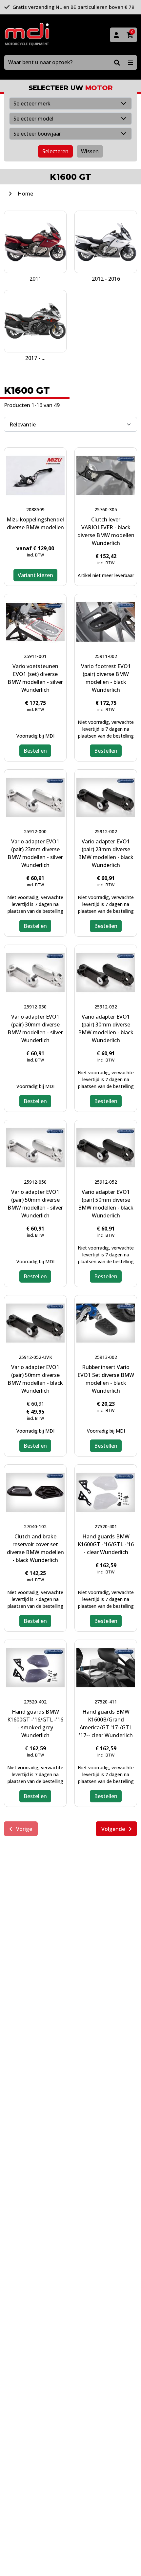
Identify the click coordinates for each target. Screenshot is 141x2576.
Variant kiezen (35, 575)
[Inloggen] (116, 35)
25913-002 (106, 1357)
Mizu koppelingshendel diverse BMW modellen (35, 523)
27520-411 (106, 1702)
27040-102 (35, 1526)
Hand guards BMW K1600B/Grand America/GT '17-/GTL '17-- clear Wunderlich (106, 1723)
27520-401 (106, 1526)
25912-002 (106, 831)
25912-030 (35, 1007)
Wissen (90, 151)
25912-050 (35, 1182)
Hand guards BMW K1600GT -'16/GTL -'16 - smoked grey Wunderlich (35, 1723)
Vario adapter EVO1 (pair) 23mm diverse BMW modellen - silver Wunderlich (35, 853)
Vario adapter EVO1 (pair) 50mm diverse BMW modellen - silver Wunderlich (35, 1204)
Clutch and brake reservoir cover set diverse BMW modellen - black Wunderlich (35, 1548)
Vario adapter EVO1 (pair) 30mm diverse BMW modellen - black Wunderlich (106, 1028)
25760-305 (106, 509)
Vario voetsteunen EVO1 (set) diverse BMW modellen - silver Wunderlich (35, 678)
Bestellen (35, 751)
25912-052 (106, 1182)
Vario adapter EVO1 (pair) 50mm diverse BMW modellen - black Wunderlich (106, 1204)
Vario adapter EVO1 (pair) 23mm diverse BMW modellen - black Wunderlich (106, 853)
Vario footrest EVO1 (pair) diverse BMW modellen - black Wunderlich (106, 678)
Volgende (114, 1829)
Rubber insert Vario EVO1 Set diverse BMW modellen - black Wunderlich (106, 1379)
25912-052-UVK (35, 1357)
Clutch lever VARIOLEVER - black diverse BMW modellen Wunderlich (106, 531)
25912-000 (35, 831)
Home (25, 194)
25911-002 (106, 656)
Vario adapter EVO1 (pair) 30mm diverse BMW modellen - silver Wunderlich (35, 1028)
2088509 (35, 509)
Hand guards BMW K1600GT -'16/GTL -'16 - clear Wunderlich (106, 1544)
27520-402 (35, 1702)
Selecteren (55, 151)
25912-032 (106, 1007)
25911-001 (35, 656)
